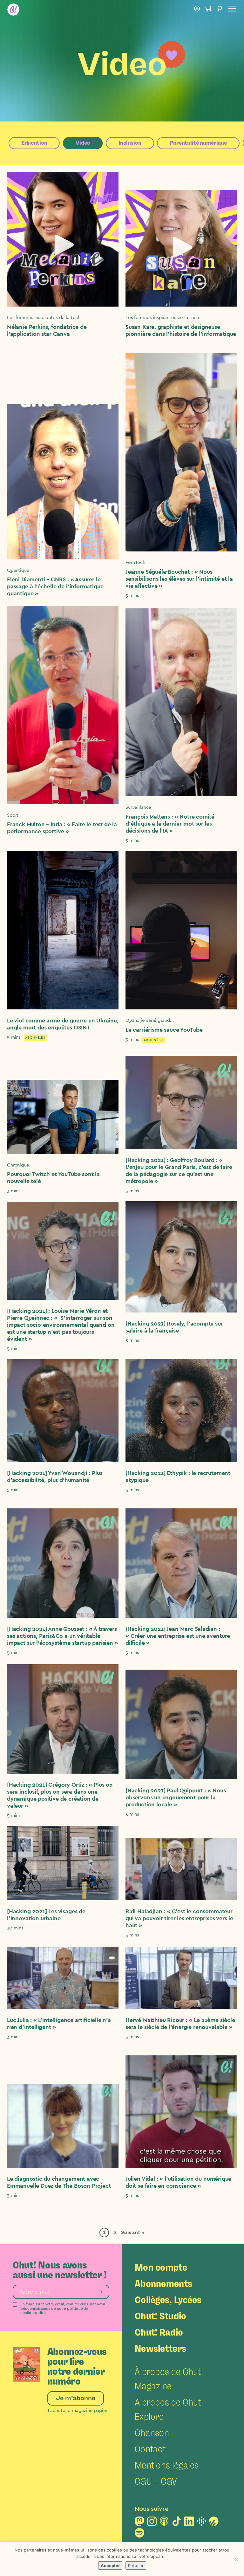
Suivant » (133, 2233)
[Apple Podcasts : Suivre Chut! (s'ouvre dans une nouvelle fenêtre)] (164, 2523)
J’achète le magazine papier (78, 2410)
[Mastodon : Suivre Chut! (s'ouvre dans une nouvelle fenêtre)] (139, 2523)
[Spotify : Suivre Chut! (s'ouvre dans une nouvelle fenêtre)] (139, 2535)
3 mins (132, 596)
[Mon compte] (197, 10)
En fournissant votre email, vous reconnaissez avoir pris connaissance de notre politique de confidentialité (63, 2308)
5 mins (14, 1037)
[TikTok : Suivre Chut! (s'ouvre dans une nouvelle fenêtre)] (177, 2523)
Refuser (136, 2566)
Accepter (110, 2566)
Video (83, 143)
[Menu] (231, 10)
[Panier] (208, 10)
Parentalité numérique (198, 143)
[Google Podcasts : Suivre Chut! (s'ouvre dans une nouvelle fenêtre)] (201, 2523)
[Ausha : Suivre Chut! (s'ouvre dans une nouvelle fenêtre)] (214, 2523)
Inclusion (130, 143)
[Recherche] (220, 10)
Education (34, 143)
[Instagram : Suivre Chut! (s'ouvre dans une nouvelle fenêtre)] (152, 2523)
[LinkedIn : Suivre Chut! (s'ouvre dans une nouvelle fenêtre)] (189, 2523)
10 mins (15, 1928)
